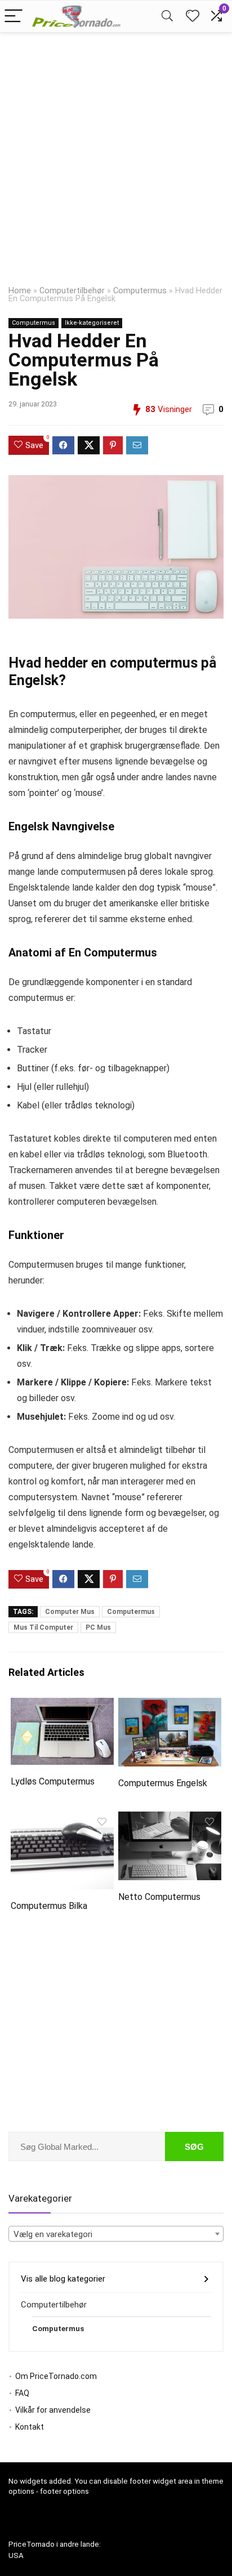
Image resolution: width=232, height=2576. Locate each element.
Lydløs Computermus (53, 1781)
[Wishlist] (193, 16)
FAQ (22, 2393)
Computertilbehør (72, 291)
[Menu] (14, 17)
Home (20, 291)
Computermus (140, 291)
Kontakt (30, 2427)
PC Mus (98, 1627)
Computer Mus (70, 1612)
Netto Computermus (159, 1897)
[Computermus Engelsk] (170, 1705)
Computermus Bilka (49, 1906)
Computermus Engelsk (163, 1783)
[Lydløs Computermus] (62, 1705)
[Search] (167, 17)
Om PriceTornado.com (56, 2376)
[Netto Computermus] (170, 1819)
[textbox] (116, 2234)
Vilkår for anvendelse (53, 2410)
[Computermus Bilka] (62, 1819)
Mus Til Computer (43, 1627)
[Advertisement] (116, 154)
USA (16, 2555)
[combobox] (116, 2234)
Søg (194, 2147)
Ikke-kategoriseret (92, 323)
